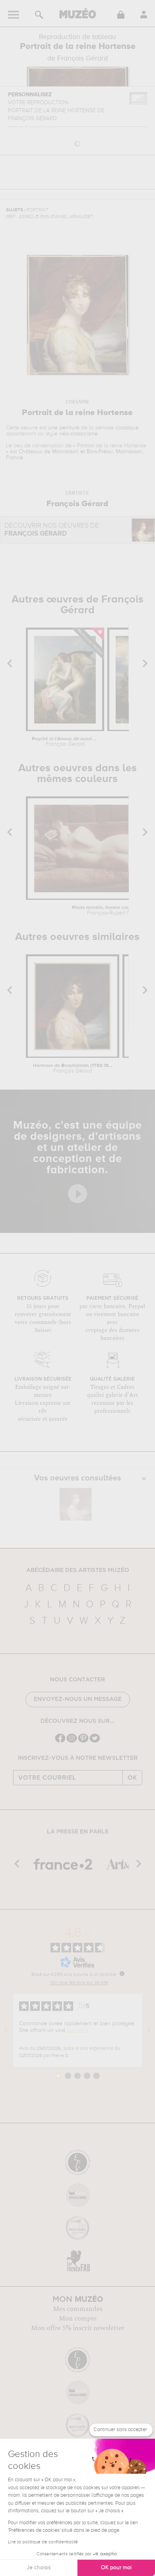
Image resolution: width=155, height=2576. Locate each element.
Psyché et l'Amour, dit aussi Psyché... (65, 742)
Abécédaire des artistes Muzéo (78, 1570)
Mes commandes (78, 2309)
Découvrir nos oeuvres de (52, 530)
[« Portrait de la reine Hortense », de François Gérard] (76, 1504)
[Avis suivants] (149, 2030)
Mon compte (78, 2319)
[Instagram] (72, 1742)
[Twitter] (95, 1742)
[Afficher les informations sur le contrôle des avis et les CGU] (122, 1973)
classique (127, 428)
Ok (132, 1778)
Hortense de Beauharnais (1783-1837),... (73, 1069)
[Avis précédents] (6, 2030)
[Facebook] (60, 1742)
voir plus (77, 2030)
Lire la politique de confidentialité (43, 2542)
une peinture (64, 428)
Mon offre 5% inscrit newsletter (78, 2328)
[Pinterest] (83, 1742)
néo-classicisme (78, 434)
